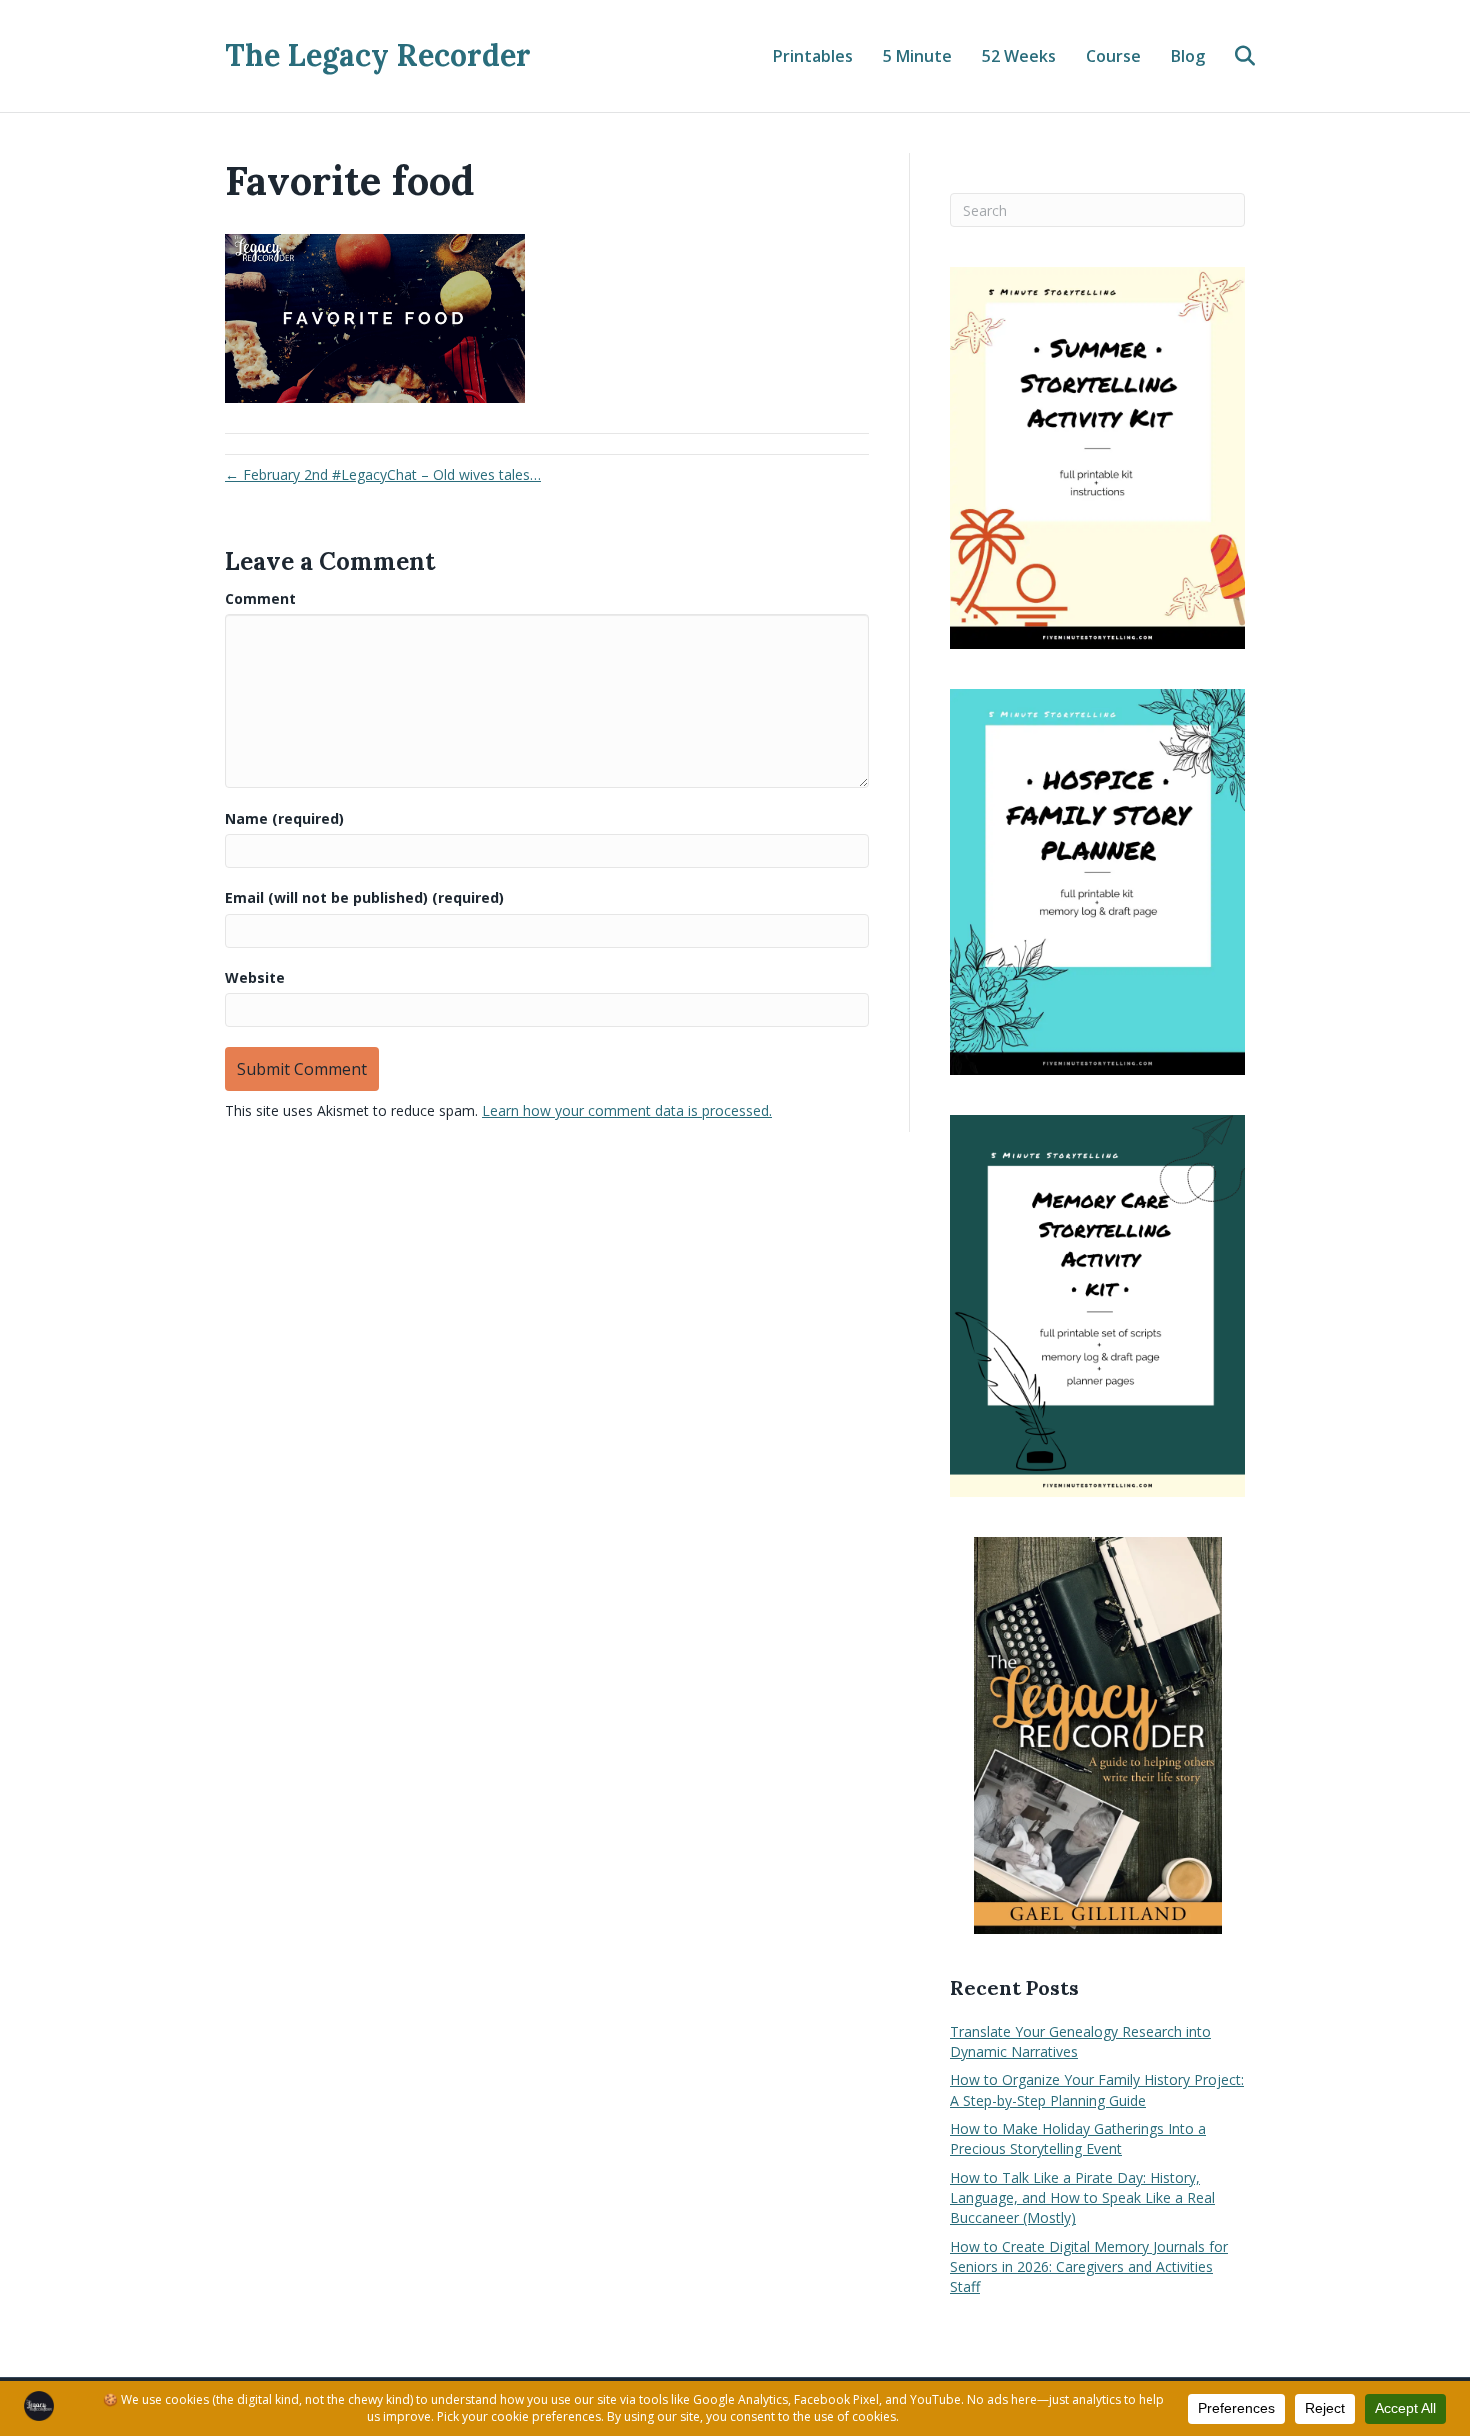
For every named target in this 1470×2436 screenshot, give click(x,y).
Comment (260, 598)
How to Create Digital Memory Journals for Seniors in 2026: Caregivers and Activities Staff (1089, 2267)
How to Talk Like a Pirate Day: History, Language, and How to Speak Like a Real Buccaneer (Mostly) (1082, 2198)
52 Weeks (1019, 56)
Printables (813, 56)
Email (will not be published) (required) (364, 897)
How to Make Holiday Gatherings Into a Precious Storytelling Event (1078, 2138)
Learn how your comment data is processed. (627, 1110)
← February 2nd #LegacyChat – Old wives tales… (383, 474)
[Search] (1232, 56)
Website (255, 977)
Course (1113, 56)
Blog (1188, 56)
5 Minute (917, 56)
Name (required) (284, 818)
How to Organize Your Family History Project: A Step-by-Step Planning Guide (1097, 2089)
